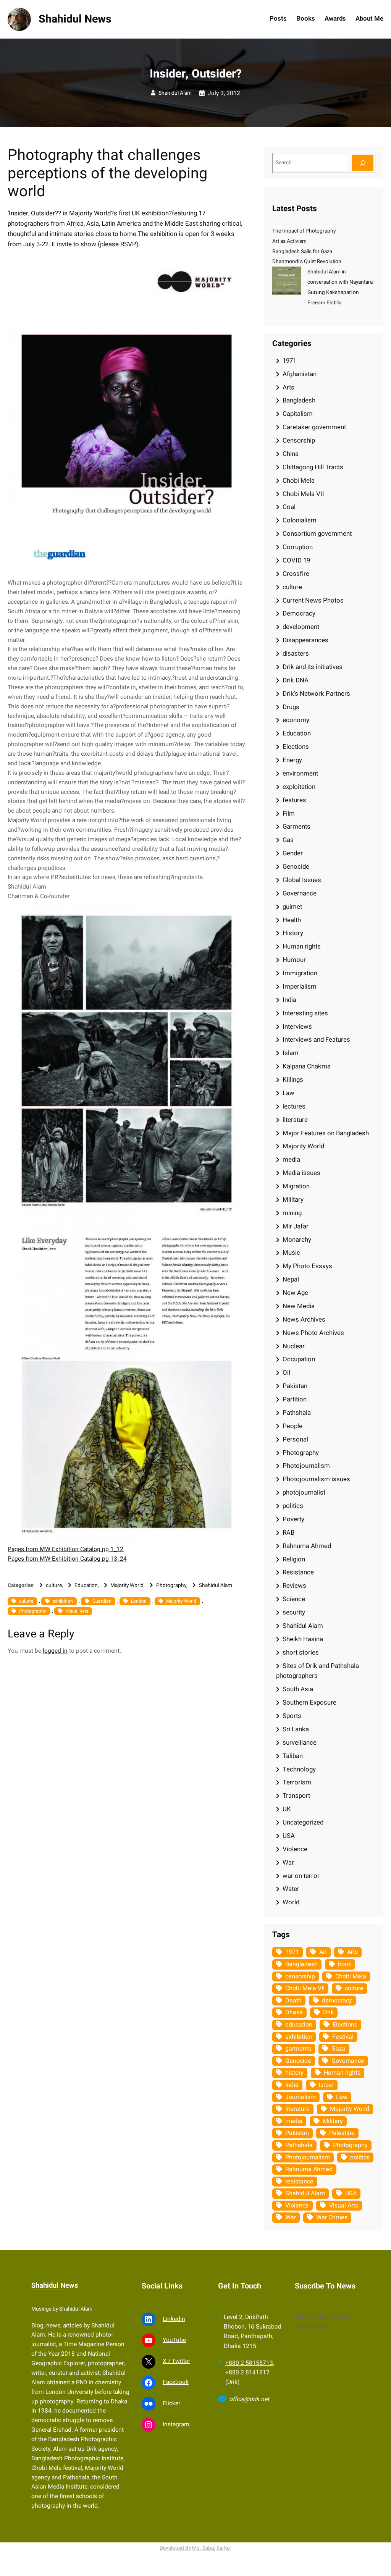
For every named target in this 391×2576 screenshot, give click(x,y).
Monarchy (297, 1240)
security (294, 1612)
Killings (293, 1080)
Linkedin (174, 2319)
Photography (171, 1585)
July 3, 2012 (224, 93)
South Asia (298, 1689)
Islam (291, 1053)
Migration (296, 1186)
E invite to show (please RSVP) (95, 244)
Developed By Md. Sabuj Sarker (195, 2548)
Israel (326, 2085)
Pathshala (297, 1413)
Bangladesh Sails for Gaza (302, 252)
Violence (295, 1849)
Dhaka (294, 2012)
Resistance (298, 1572)
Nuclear (294, 1346)
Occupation (299, 1359)
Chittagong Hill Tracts (313, 467)
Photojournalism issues (316, 1479)
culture (54, 1585)
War (288, 1863)
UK (287, 1809)
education (299, 2025)
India (289, 1000)
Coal (289, 507)
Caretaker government (314, 427)
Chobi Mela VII (303, 494)
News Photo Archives (313, 1333)
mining (292, 1213)
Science (294, 1599)
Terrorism (297, 1782)
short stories (301, 1652)
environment (300, 773)
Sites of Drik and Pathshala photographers (317, 1671)
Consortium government (317, 534)
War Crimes (332, 2217)
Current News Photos (313, 600)
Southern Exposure (309, 1703)
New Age (295, 1293)
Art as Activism (289, 241)
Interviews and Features (316, 1040)
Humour (294, 960)
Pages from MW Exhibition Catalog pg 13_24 (67, 1559)
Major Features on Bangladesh (326, 1133)
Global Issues (302, 880)
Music (291, 1253)
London (139, 1601)
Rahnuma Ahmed (307, 1546)
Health (292, 920)
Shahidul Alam (175, 93)
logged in (55, 1651)
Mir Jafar (296, 1226)
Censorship (299, 440)
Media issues (301, 1173)
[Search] (363, 163)
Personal (295, 1439)
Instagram (176, 2425)
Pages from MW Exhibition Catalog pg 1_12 (65, 1549)
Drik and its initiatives (313, 667)
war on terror (301, 1876)
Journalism (301, 2097)
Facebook (176, 2382)
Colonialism (300, 520)
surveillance (300, 1743)
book (345, 1964)
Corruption (298, 547)
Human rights (302, 946)
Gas (288, 840)
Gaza (338, 2049)
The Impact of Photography (304, 231)
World (291, 1902)
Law (288, 1093)
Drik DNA (296, 680)
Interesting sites (305, 1013)
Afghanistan (300, 374)
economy (296, 720)
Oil (286, 1373)
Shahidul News (75, 19)
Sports (292, 1716)
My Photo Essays (307, 1266)
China (291, 454)
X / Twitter (176, 2361)
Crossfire (296, 574)
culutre (26, 1601)
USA (289, 1836)
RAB (288, 1533)
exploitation (299, 787)
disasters (296, 654)
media (291, 1160)
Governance (300, 893)
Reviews (294, 1586)
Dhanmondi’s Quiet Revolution (307, 262)
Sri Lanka (296, 1729)
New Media (299, 1306)
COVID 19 (296, 560)
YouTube (174, 2340)
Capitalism (298, 414)
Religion (294, 1559)
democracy (337, 2001)
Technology (299, 1769)
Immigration (300, 973)
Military (293, 1200)
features (294, 800)
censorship (300, 1976)
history (294, 2073)
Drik (328, 2012)
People (292, 1426)
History (293, 933)
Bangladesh (299, 400)
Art (323, 1952)
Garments (296, 827)
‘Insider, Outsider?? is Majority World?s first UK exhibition (88, 213)
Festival (343, 2037)
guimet (292, 907)
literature (295, 1120)
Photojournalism (306, 1466)
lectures (294, 1106)
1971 (289, 361)
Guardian (102, 1601)
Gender (293, 853)
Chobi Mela (299, 481)
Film (289, 814)
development (301, 627)
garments (298, 2049)
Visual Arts (77, 1611)
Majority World (127, 1585)
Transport (296, 1796)
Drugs (291, 707)
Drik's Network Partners (316, 694)
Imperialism (300, 987)
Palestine (342, 2133)
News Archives (304, 1320)
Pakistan (295, 1386)
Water (291, 1889)
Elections (296, 747)
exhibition (63, 1601)
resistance (299, 2182)
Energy (292, 760)
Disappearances (305, 640)
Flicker (171, 2404)
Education (86, 1585)
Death (293, 2001)
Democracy (299, 613)
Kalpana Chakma (307, 1066)
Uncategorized (303, 1822)
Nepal (291, 1279)
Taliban (293, 1756)
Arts (288, 387)
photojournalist (304, 1492)
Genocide (296, 867)
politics (293, 1506)
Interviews (297, 1027)
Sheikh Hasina (303, 1639)
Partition (295, 1399)
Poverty (293, 1519)
